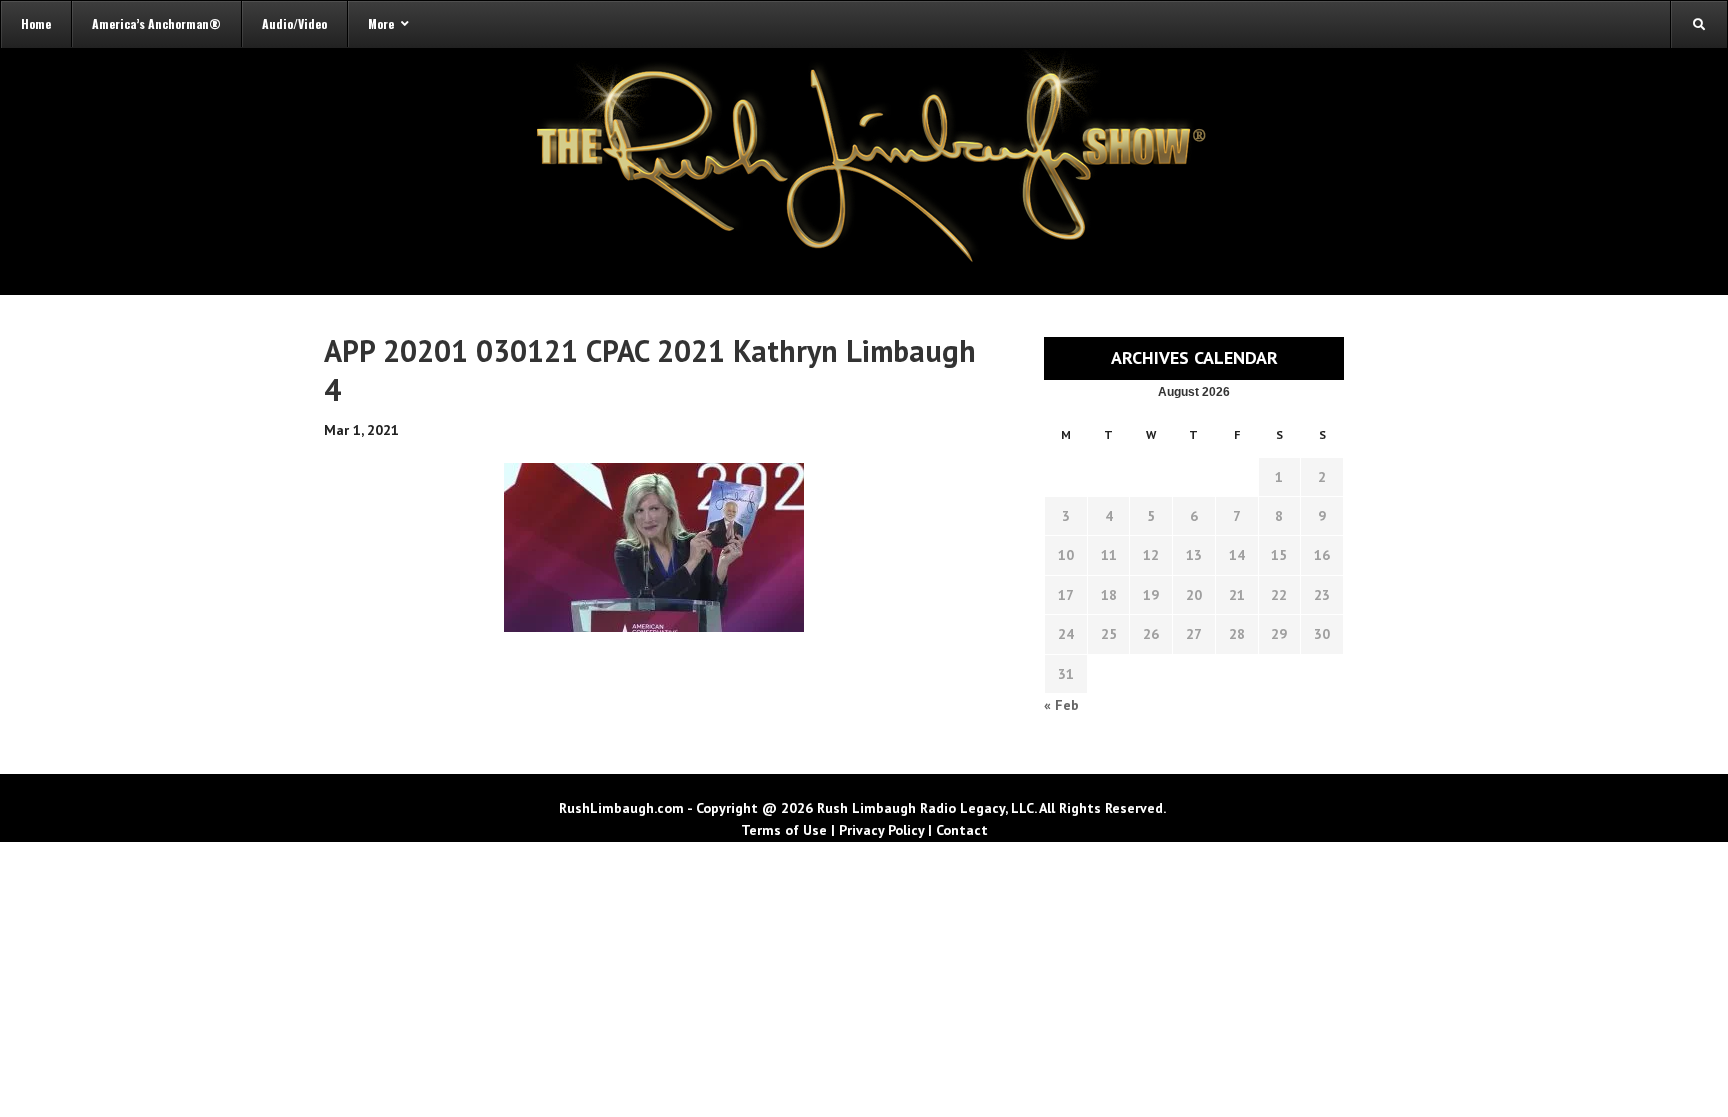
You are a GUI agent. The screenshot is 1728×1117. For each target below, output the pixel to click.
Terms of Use (784, 830)
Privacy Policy (881, 830)
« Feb (1061, 705)
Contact (962, 830)
